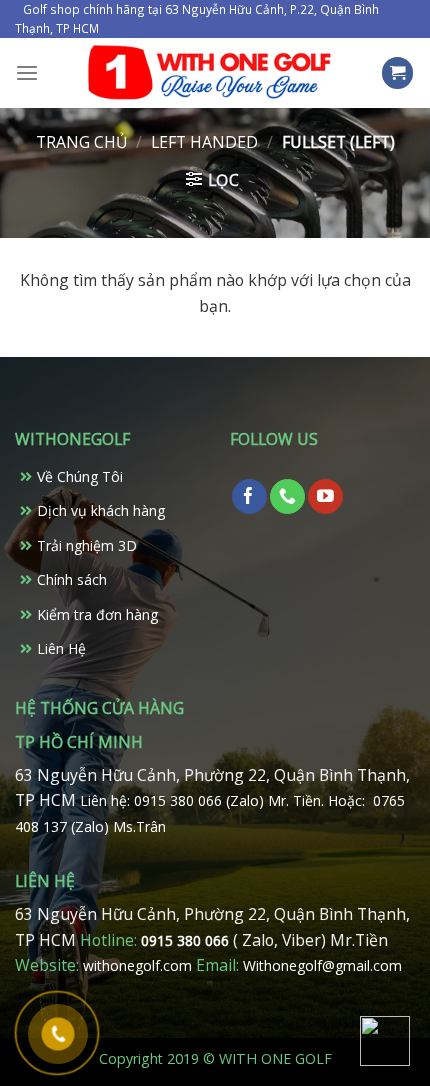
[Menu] (27, 73)
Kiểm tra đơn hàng (97, 614)
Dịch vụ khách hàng (101, 510)
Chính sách (72, 579)
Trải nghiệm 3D (87, 545)
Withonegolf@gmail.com (322, 965)
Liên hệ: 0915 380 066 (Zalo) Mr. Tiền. (204, 800)
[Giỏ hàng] (398, 73)
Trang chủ (82, 142)
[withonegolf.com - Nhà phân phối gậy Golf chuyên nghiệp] (209, 73)
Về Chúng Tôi (80, 476)
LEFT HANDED (204, 142)
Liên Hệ (61, 648)
